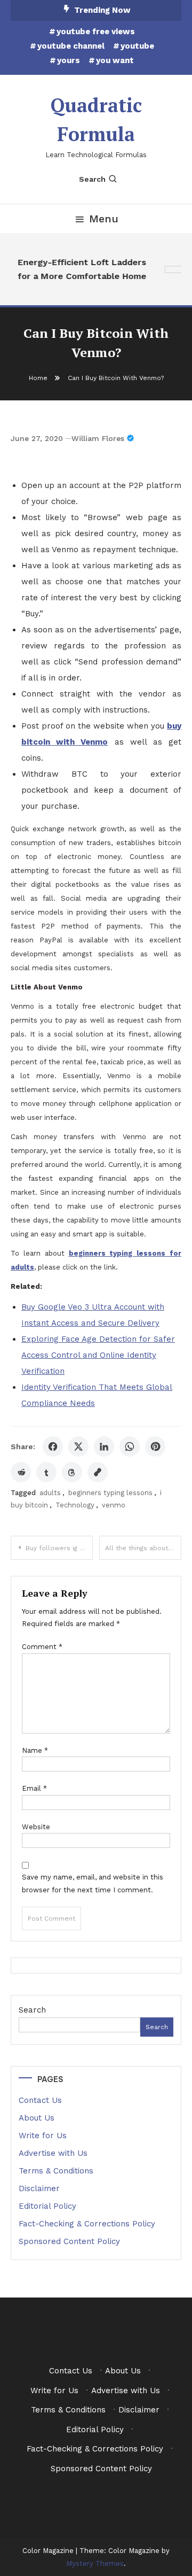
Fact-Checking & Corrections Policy (87, 2224)
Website (36, 1827)
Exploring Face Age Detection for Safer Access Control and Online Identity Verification (98, 1355)
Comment (42, 1647)
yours (69, 60)
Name (35, 1750)
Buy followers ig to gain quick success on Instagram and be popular (59, 1548)
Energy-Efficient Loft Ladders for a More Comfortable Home (80, 269)
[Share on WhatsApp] (130, 1446)
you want (115, 60)
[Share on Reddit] (21, 1472)
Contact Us (40, 2100)
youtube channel (71, 46)
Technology (75, 1505)
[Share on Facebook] (53, 1446)
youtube (137, 46)
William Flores (98, 438)
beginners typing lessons (110, 1493)
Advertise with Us (53, 2153)
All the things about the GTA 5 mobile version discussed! (143, 1548)
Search (92, 179)
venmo (114, 1505)
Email (34, 1788)
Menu (104, 219)
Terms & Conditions (56, 2171)
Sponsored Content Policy (69, 2241)
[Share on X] (78, 1446)
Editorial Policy (47, 2206)
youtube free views (96, 32)
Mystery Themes (95, 2563)
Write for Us (43, 2136)
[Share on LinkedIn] (104, 1446)
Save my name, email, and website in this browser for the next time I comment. (93, 1883)
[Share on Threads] (72, 1472)
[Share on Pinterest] (155, 1446)
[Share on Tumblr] (46, 1472)
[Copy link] (98, 1472)
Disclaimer (39, 2188)
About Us (37, 2118)
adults (50, 1493)
